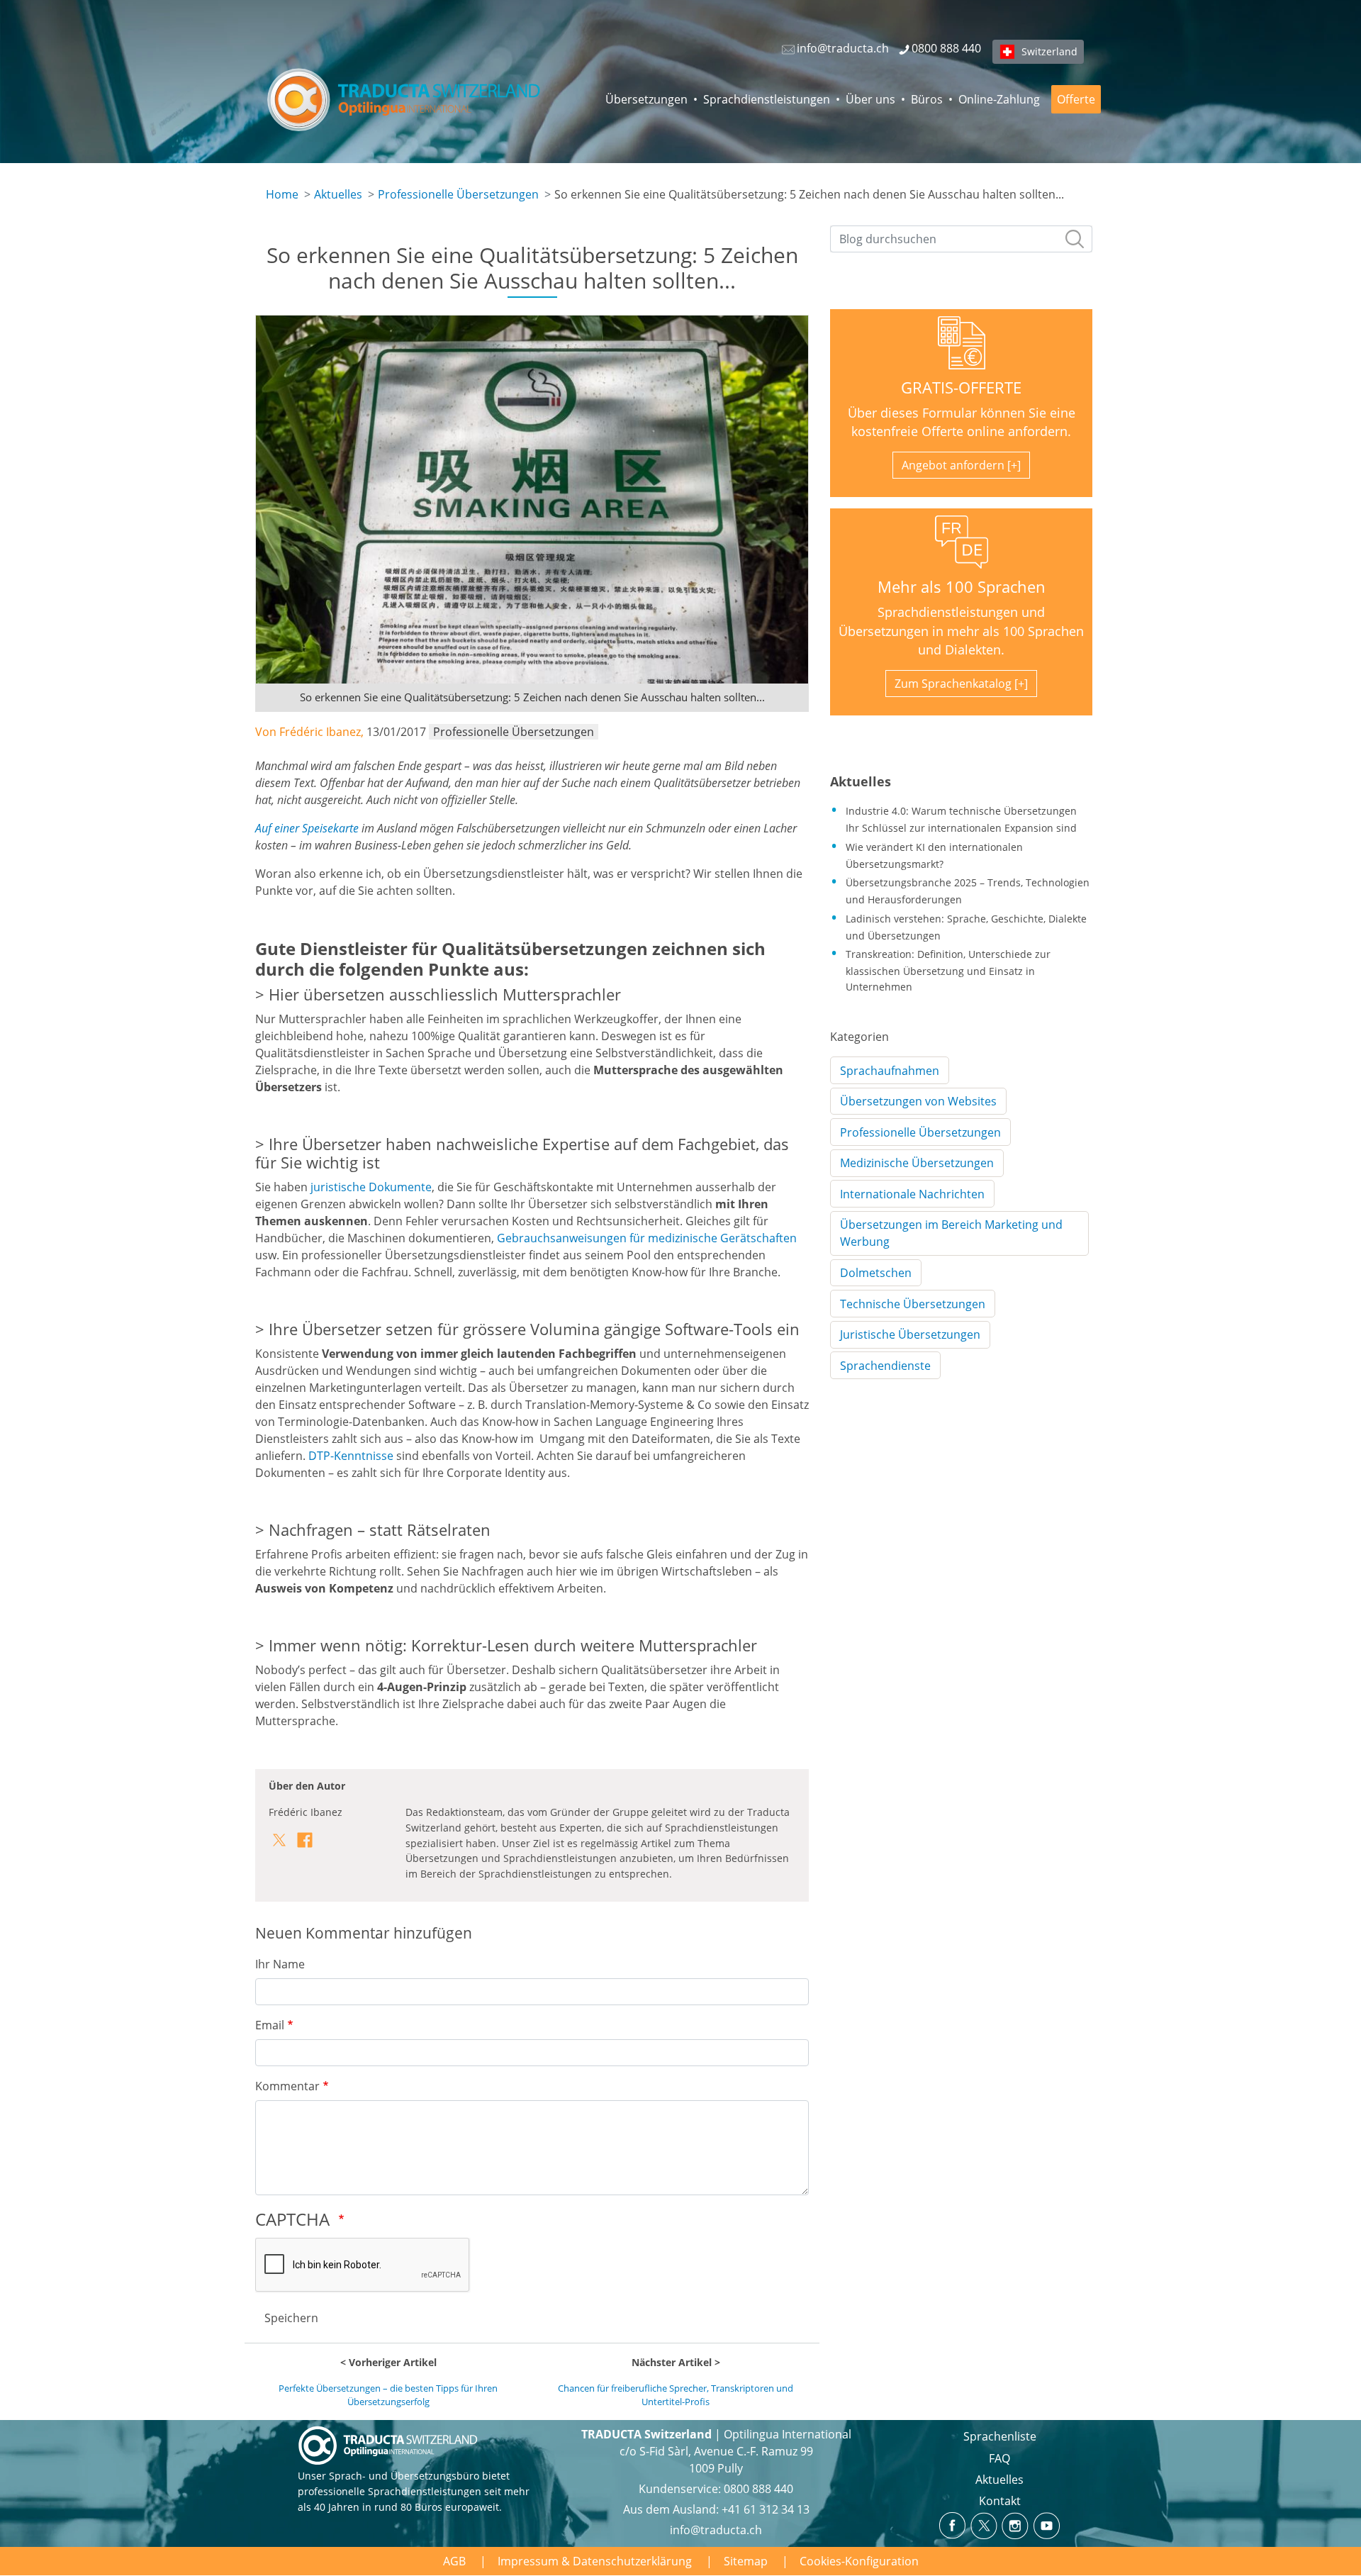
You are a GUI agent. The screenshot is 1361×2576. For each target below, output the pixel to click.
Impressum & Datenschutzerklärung (595, 2561)
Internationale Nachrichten (912, 1194)
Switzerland (1049, 51)
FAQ (999, 2458)
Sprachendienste (885, 1366)
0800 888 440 (758, 2489)
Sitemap (746, 2561)
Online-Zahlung (999, 99)
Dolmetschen (876, 1273)
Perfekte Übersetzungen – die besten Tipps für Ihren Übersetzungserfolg (388, 2395)
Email (270, 2025)
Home (282, 194)
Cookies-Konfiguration (859, 2561)
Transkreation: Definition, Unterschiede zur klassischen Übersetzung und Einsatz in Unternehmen (948, 970)
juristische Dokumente (371, 1187)
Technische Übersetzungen (913, 1304)
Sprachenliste (1000, 2436)
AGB (454, 2561)
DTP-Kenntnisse (351, 1456)
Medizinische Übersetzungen (917, 1163)
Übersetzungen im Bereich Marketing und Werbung (951, 1233)
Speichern (291, 2318)
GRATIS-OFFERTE (961, 387)
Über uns (870, 99)
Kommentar (287, 2086)
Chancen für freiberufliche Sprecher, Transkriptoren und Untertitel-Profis (676, 2395)
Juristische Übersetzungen (910, 1334)
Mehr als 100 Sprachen (962, 587)
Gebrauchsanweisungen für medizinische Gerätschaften (647, 1238)
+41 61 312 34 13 (766, 2509)
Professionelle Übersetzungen (458, 194)
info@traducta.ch (716, 2530)
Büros (927, 99)
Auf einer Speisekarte (307, 828)
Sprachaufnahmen (890, 1071)
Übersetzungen (646, 99)
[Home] (405, 99)
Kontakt (1000, 2501)
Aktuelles (338, 194)
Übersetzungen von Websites (918, 1101)
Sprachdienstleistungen (767, 99)
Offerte (1076, 99)
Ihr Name (280, 1964)
